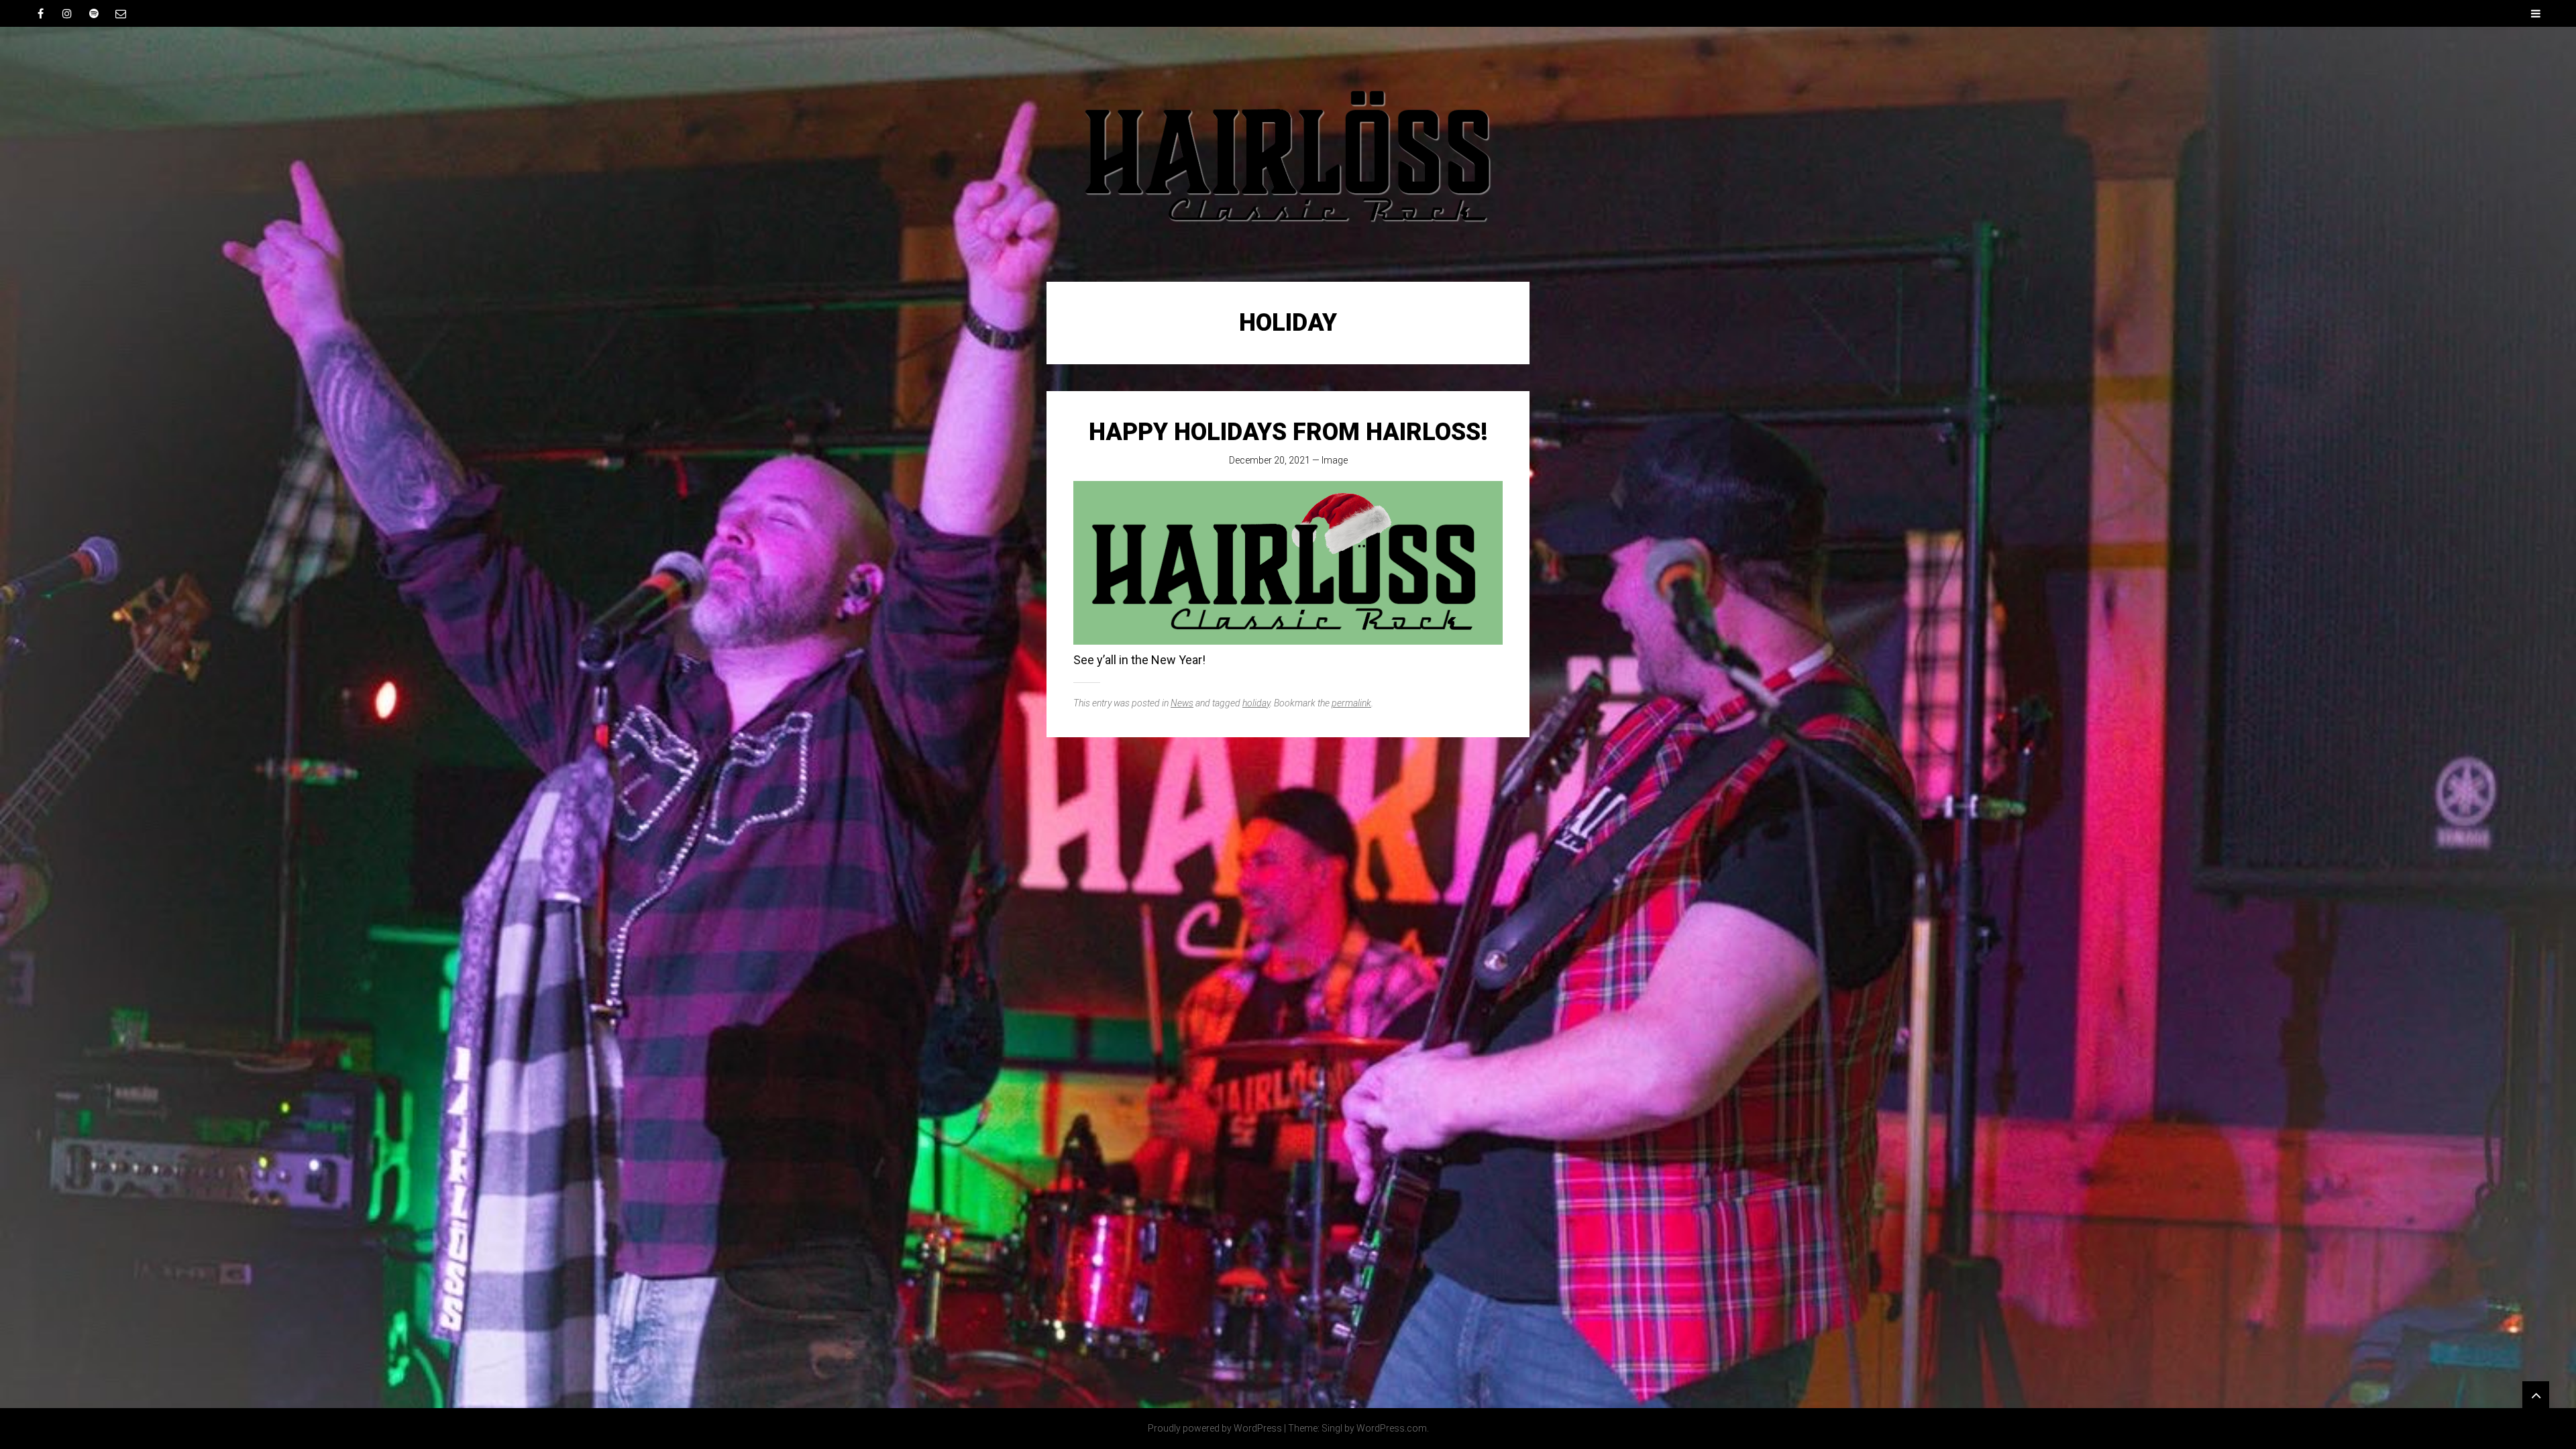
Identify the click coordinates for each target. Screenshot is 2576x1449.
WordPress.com (1392, 1428)
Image (1335, 460)
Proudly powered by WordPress (1215, 1428)
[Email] (121, 13)
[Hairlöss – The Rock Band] (1288, 154)
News (1182, 703)
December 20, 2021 (1270, 460)
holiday (1256, 703)
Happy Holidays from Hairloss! (1288, 432)
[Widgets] (2536, 1395)
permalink (1351, 703)
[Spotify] (94, 13)
